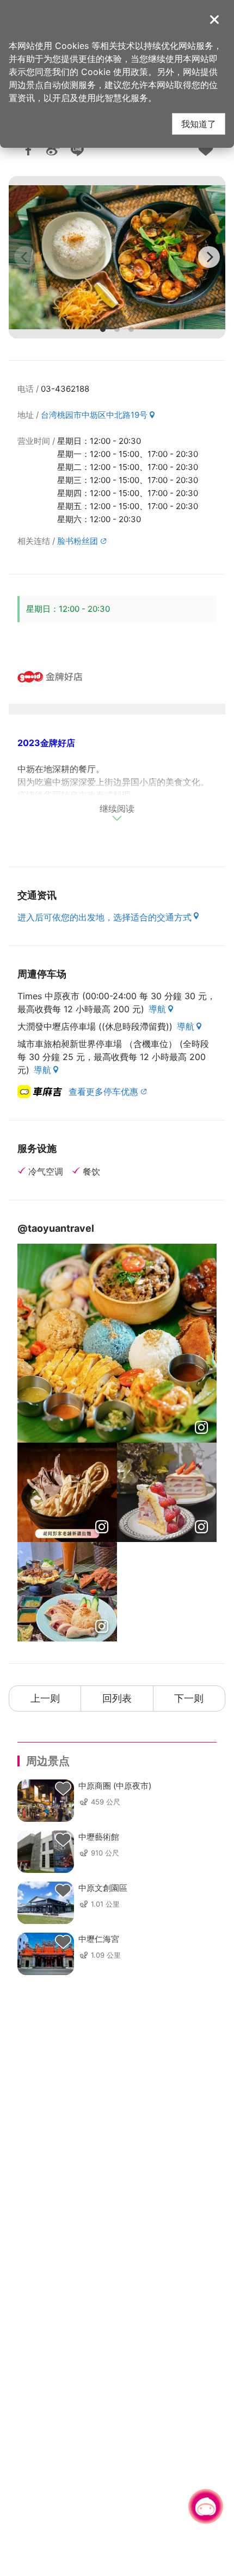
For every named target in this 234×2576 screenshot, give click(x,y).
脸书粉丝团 (78, 541)
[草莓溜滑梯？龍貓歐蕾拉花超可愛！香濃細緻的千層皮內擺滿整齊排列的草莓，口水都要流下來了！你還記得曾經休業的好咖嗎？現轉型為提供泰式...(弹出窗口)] (167, 1492)
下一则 (189, 1698)
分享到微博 (53, 150)
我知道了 (199, 124)
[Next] (209, 257)
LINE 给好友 (77, 150)
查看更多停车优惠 (103, 1092)
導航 (157, 1009)
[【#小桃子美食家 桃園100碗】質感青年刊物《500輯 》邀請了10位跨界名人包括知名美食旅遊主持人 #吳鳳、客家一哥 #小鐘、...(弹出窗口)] (67, 1492)
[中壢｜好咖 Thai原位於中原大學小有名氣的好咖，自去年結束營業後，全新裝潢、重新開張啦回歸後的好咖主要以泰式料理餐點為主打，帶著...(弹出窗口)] (67, 1592)
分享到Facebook (28, 150)
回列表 (117, 1698)
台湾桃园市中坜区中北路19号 (94, 415)
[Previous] (25, 257)
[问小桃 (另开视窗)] (206, 2506)
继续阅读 (117, 809)
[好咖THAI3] (117, 257)
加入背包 (206, 150)
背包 (63, 1789)
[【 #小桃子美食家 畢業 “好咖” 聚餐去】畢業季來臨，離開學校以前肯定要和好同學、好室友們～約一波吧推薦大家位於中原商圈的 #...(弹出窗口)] (117, 1343)
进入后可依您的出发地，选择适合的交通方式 (104, 917)
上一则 (45, 1698)
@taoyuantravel (56, 1228)
